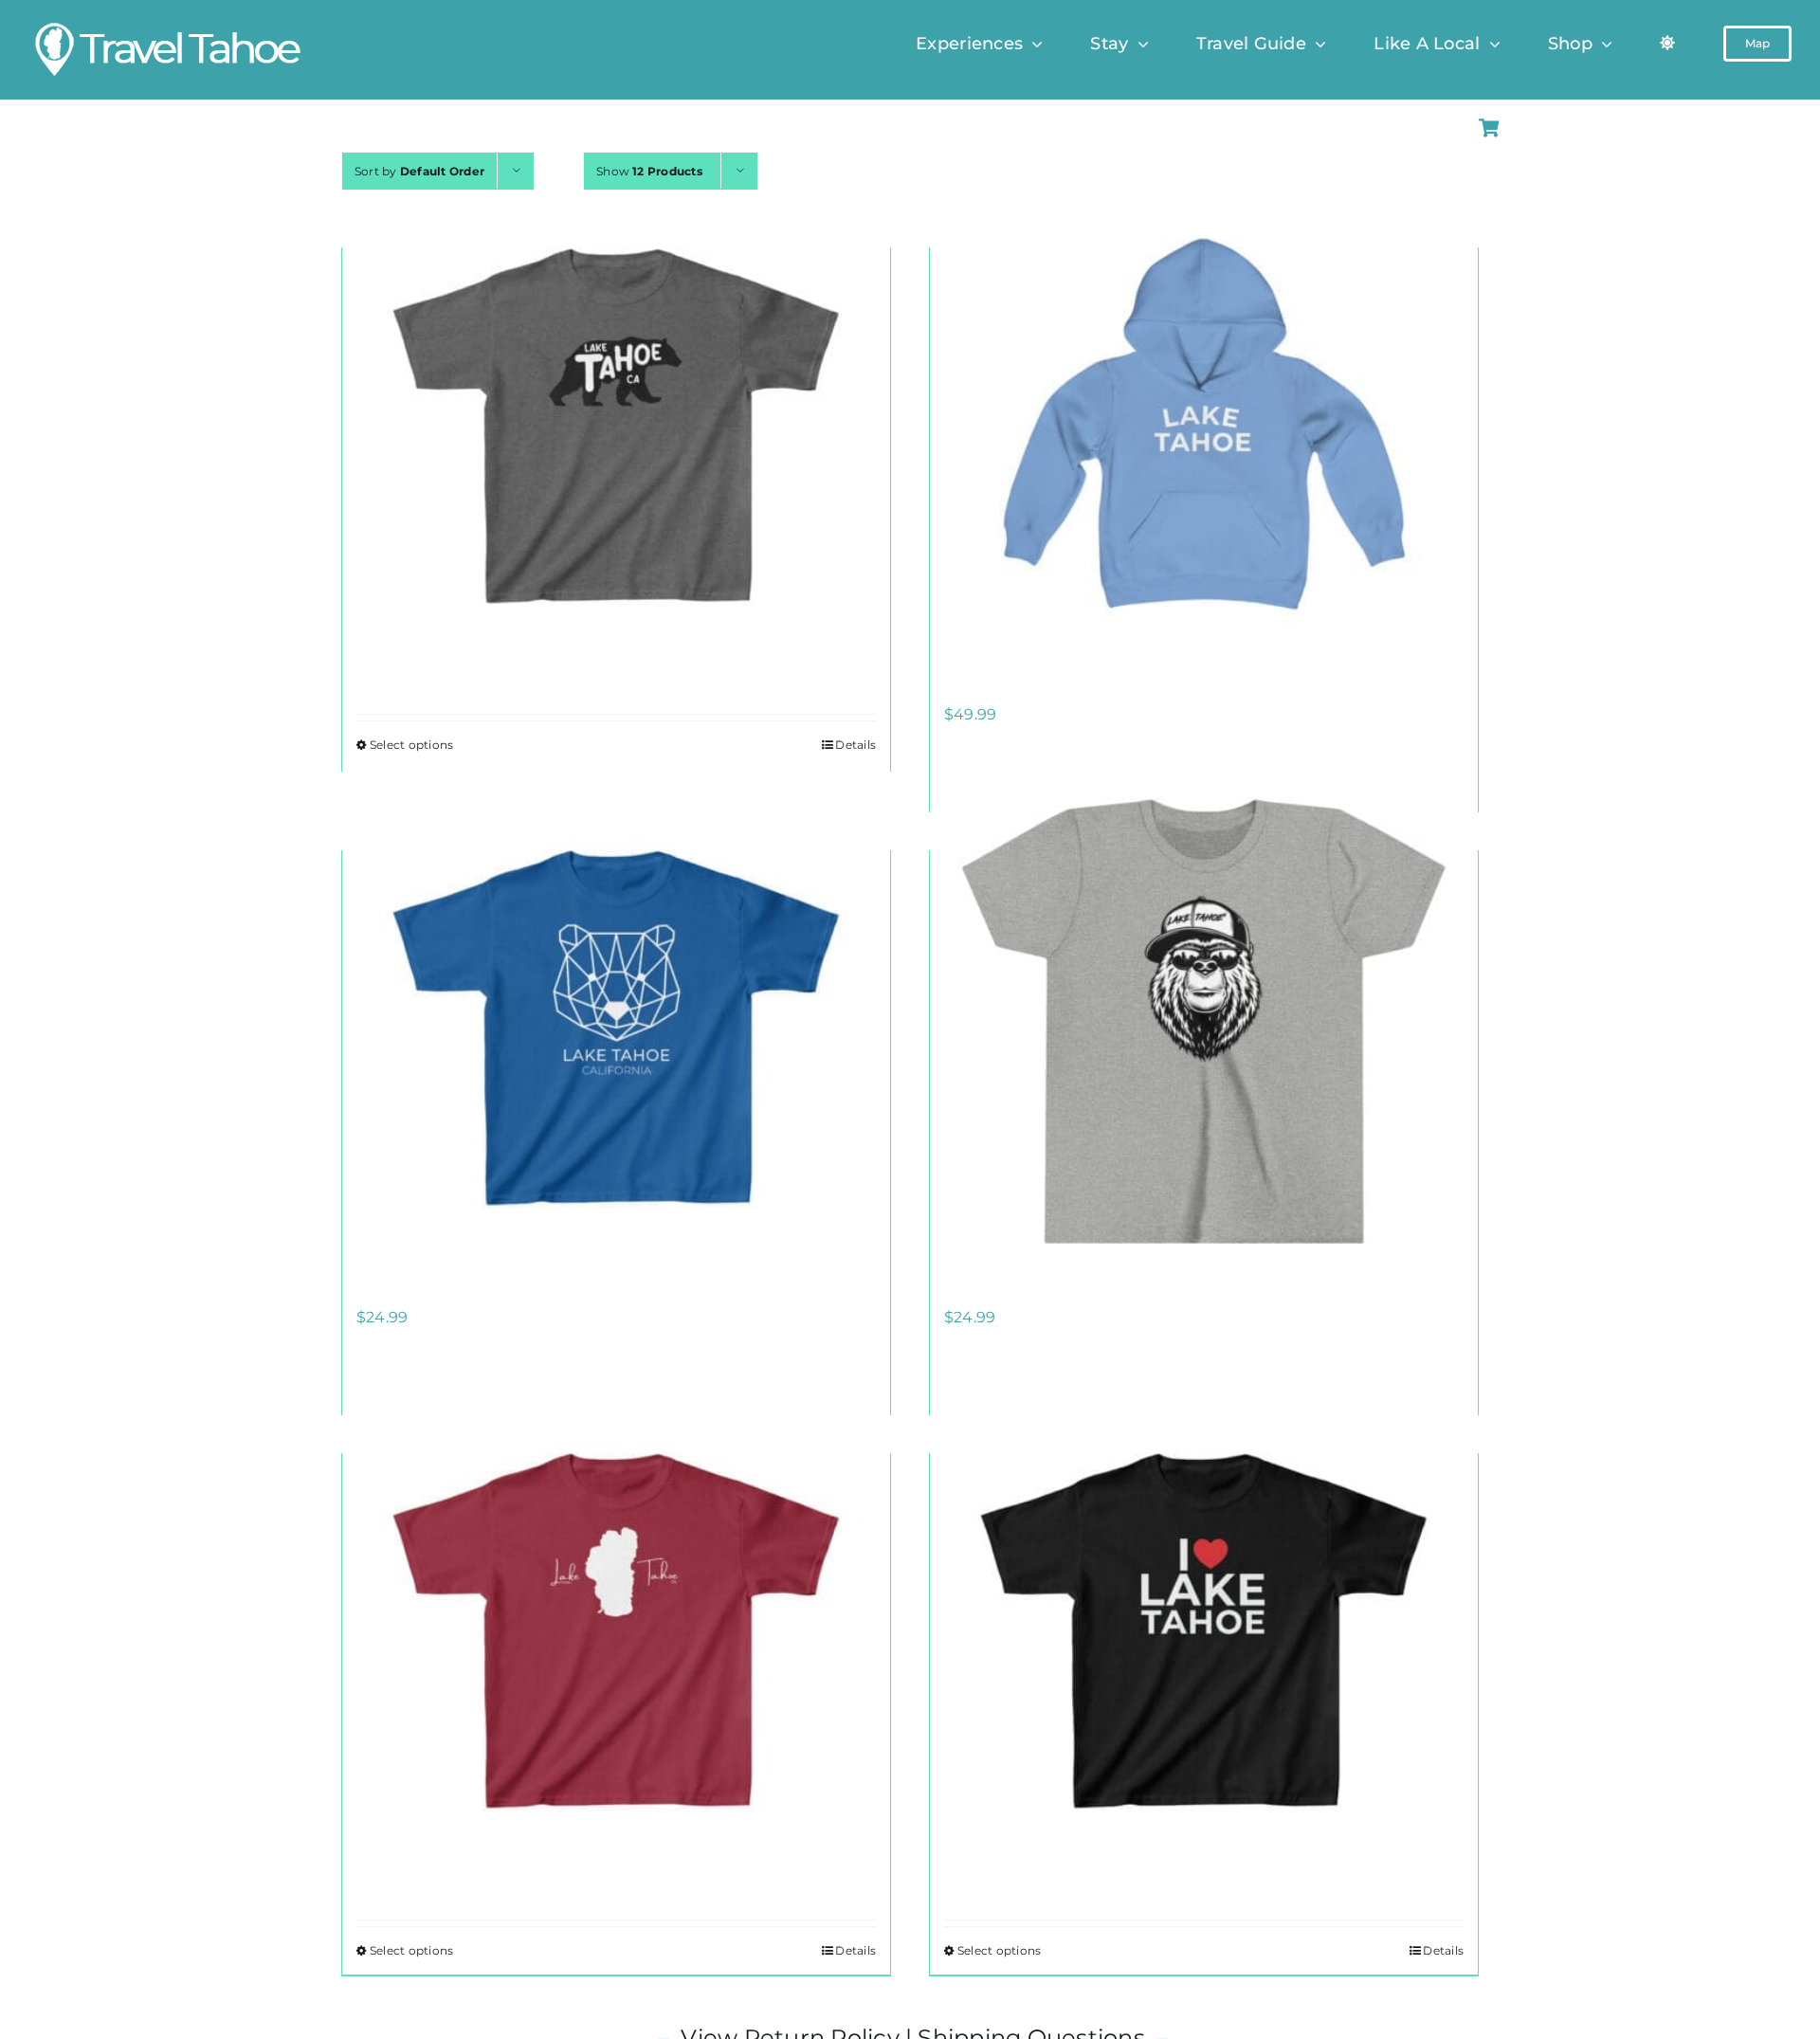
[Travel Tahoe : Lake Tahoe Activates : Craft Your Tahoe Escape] (169, 26)
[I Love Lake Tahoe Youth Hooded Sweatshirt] (1204, 424)
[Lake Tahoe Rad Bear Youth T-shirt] (1204, 1027)
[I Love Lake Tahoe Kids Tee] (1204, 1630)
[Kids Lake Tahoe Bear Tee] (616, 424)
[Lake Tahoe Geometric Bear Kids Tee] (616, 1027)
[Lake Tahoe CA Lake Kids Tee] (616, 1630)
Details (855, 745)
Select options (411, 745)
